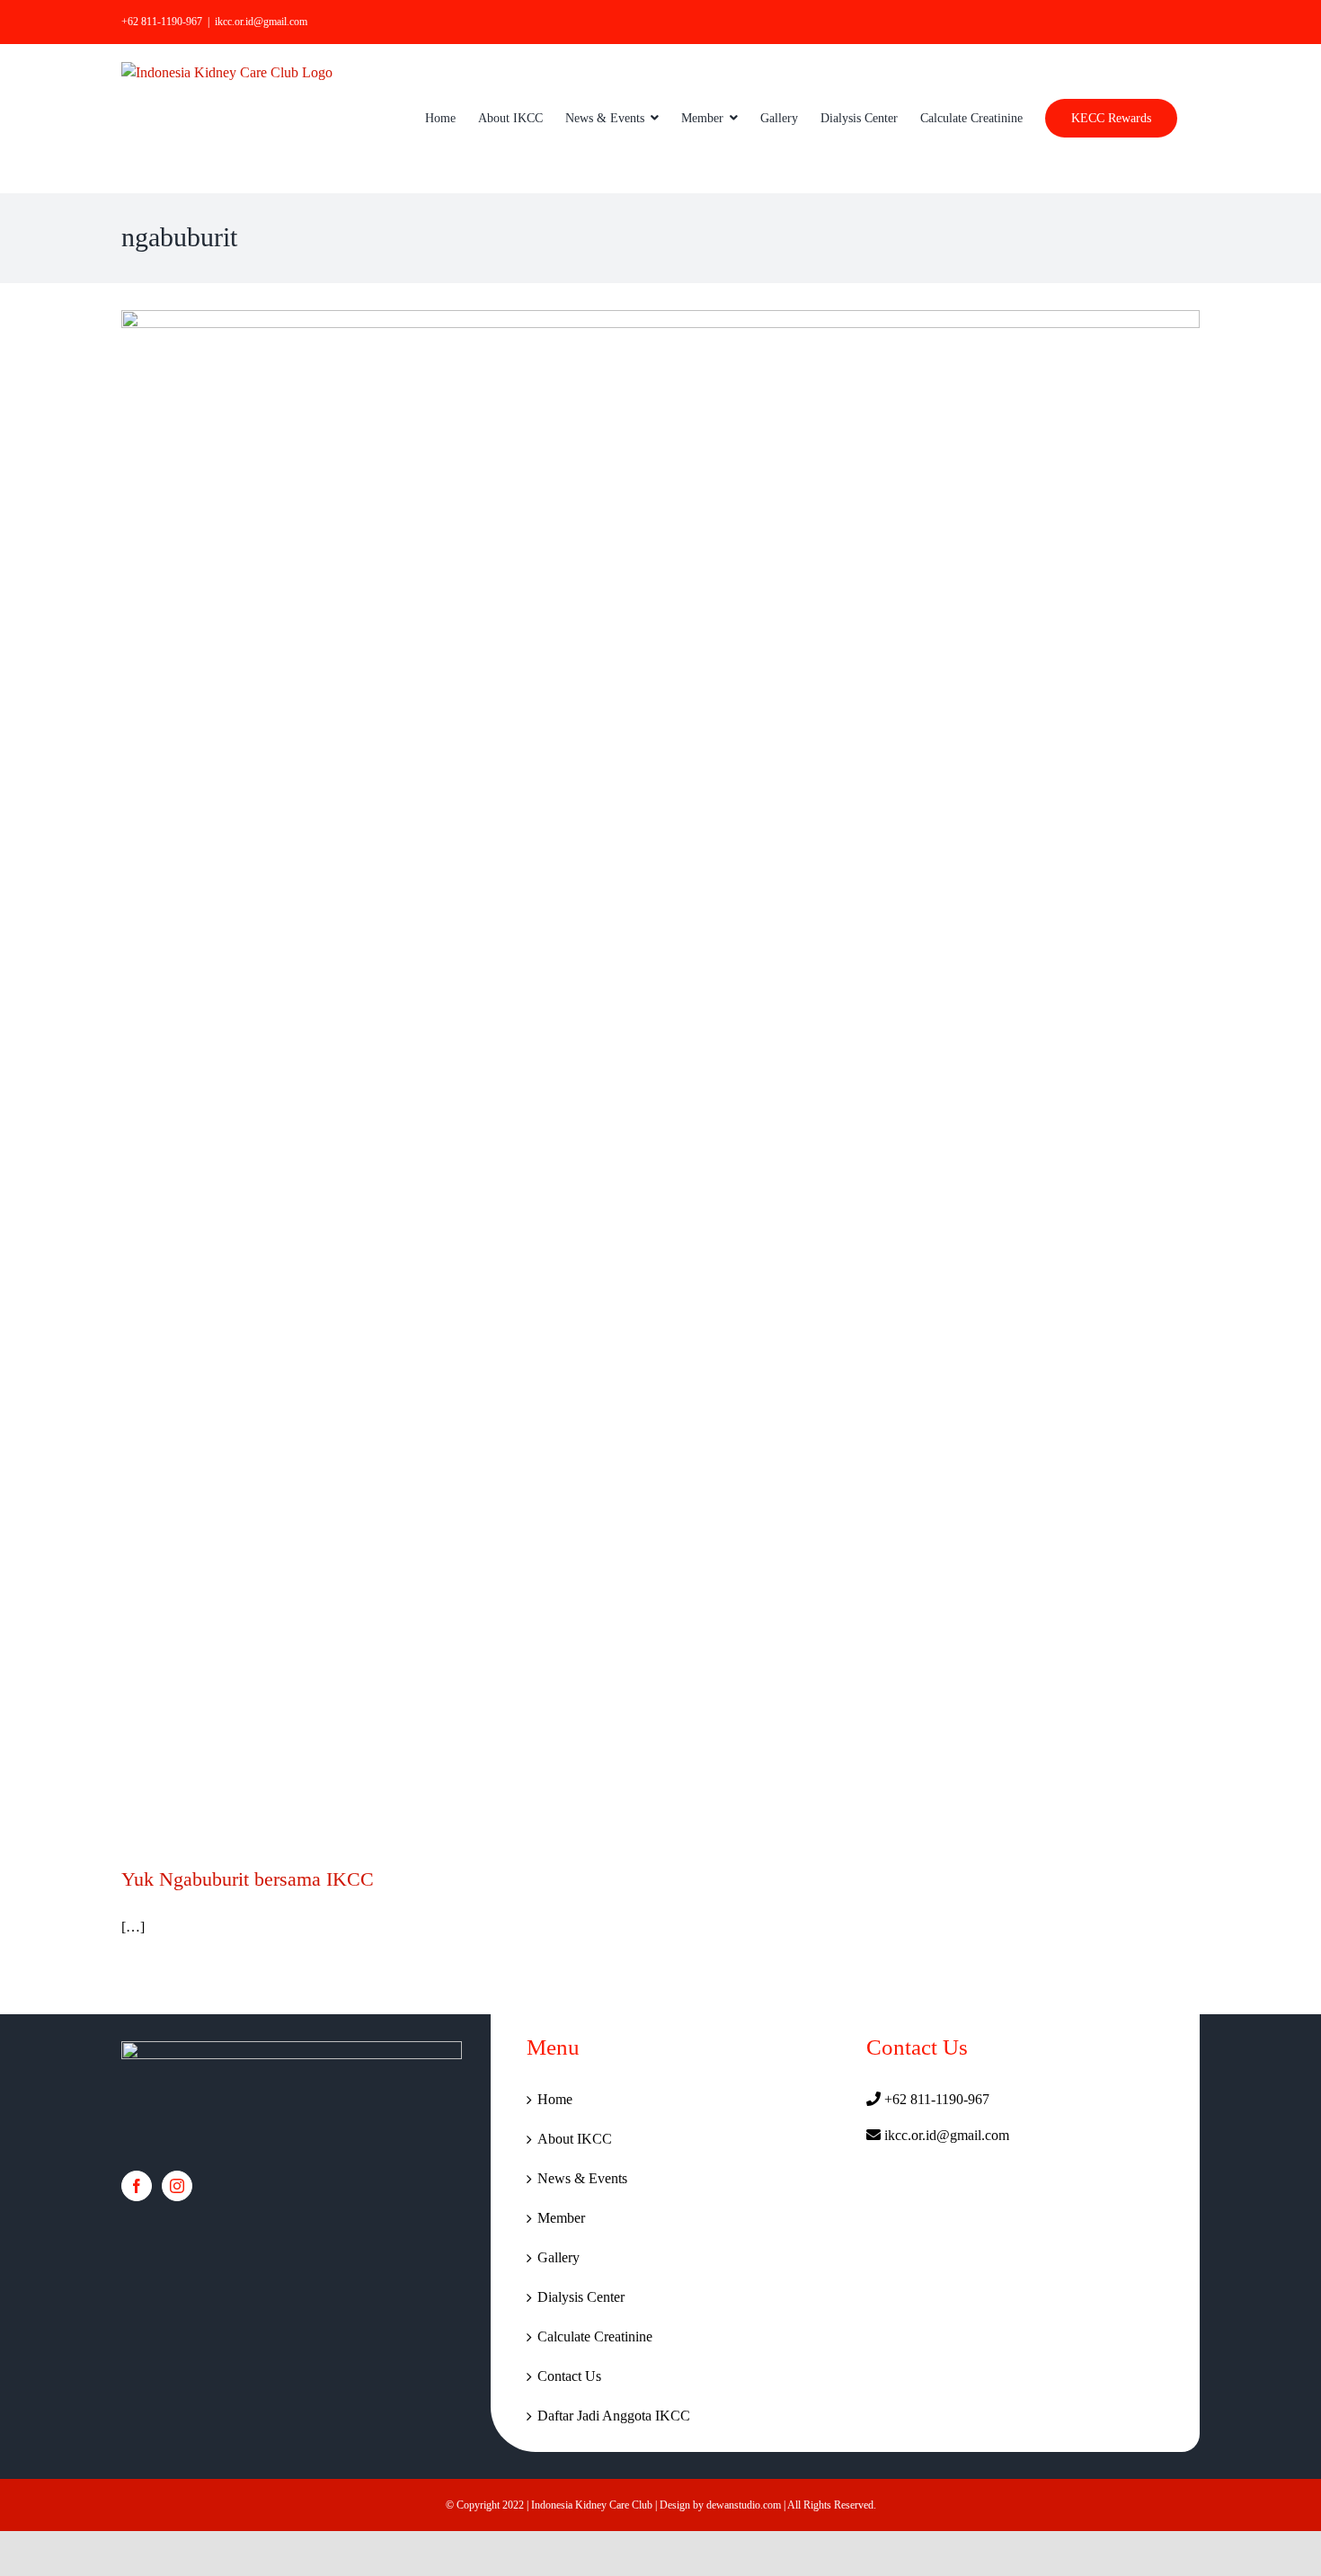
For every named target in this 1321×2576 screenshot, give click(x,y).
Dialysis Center (581, 2297)
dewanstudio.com (744, 2505)
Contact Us (569, 2376)
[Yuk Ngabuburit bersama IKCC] (660, 1074)
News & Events (582, 2178)
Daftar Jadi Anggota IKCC (614, 2416)
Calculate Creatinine (595, 2336)
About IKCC (575, 2139)
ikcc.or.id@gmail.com (261, 22)
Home (555, 2099)
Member (561, 2218)
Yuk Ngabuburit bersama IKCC (248, 1879)
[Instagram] (177, 2186)
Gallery (559, 2257)
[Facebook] (137, 2186)
